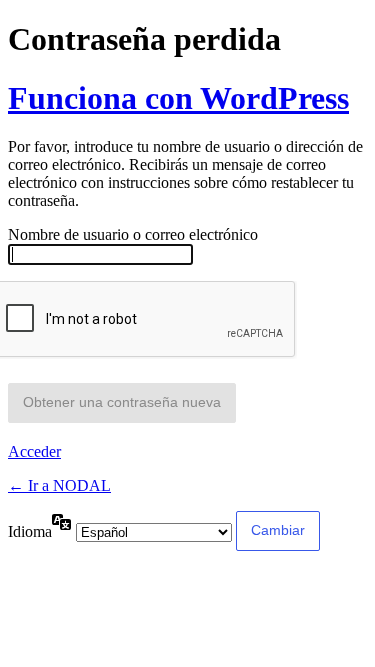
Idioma (30, 531)
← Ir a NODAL (59, 485)
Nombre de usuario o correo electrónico (133, 234)
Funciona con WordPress (178, 98)
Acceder (34, 451)
